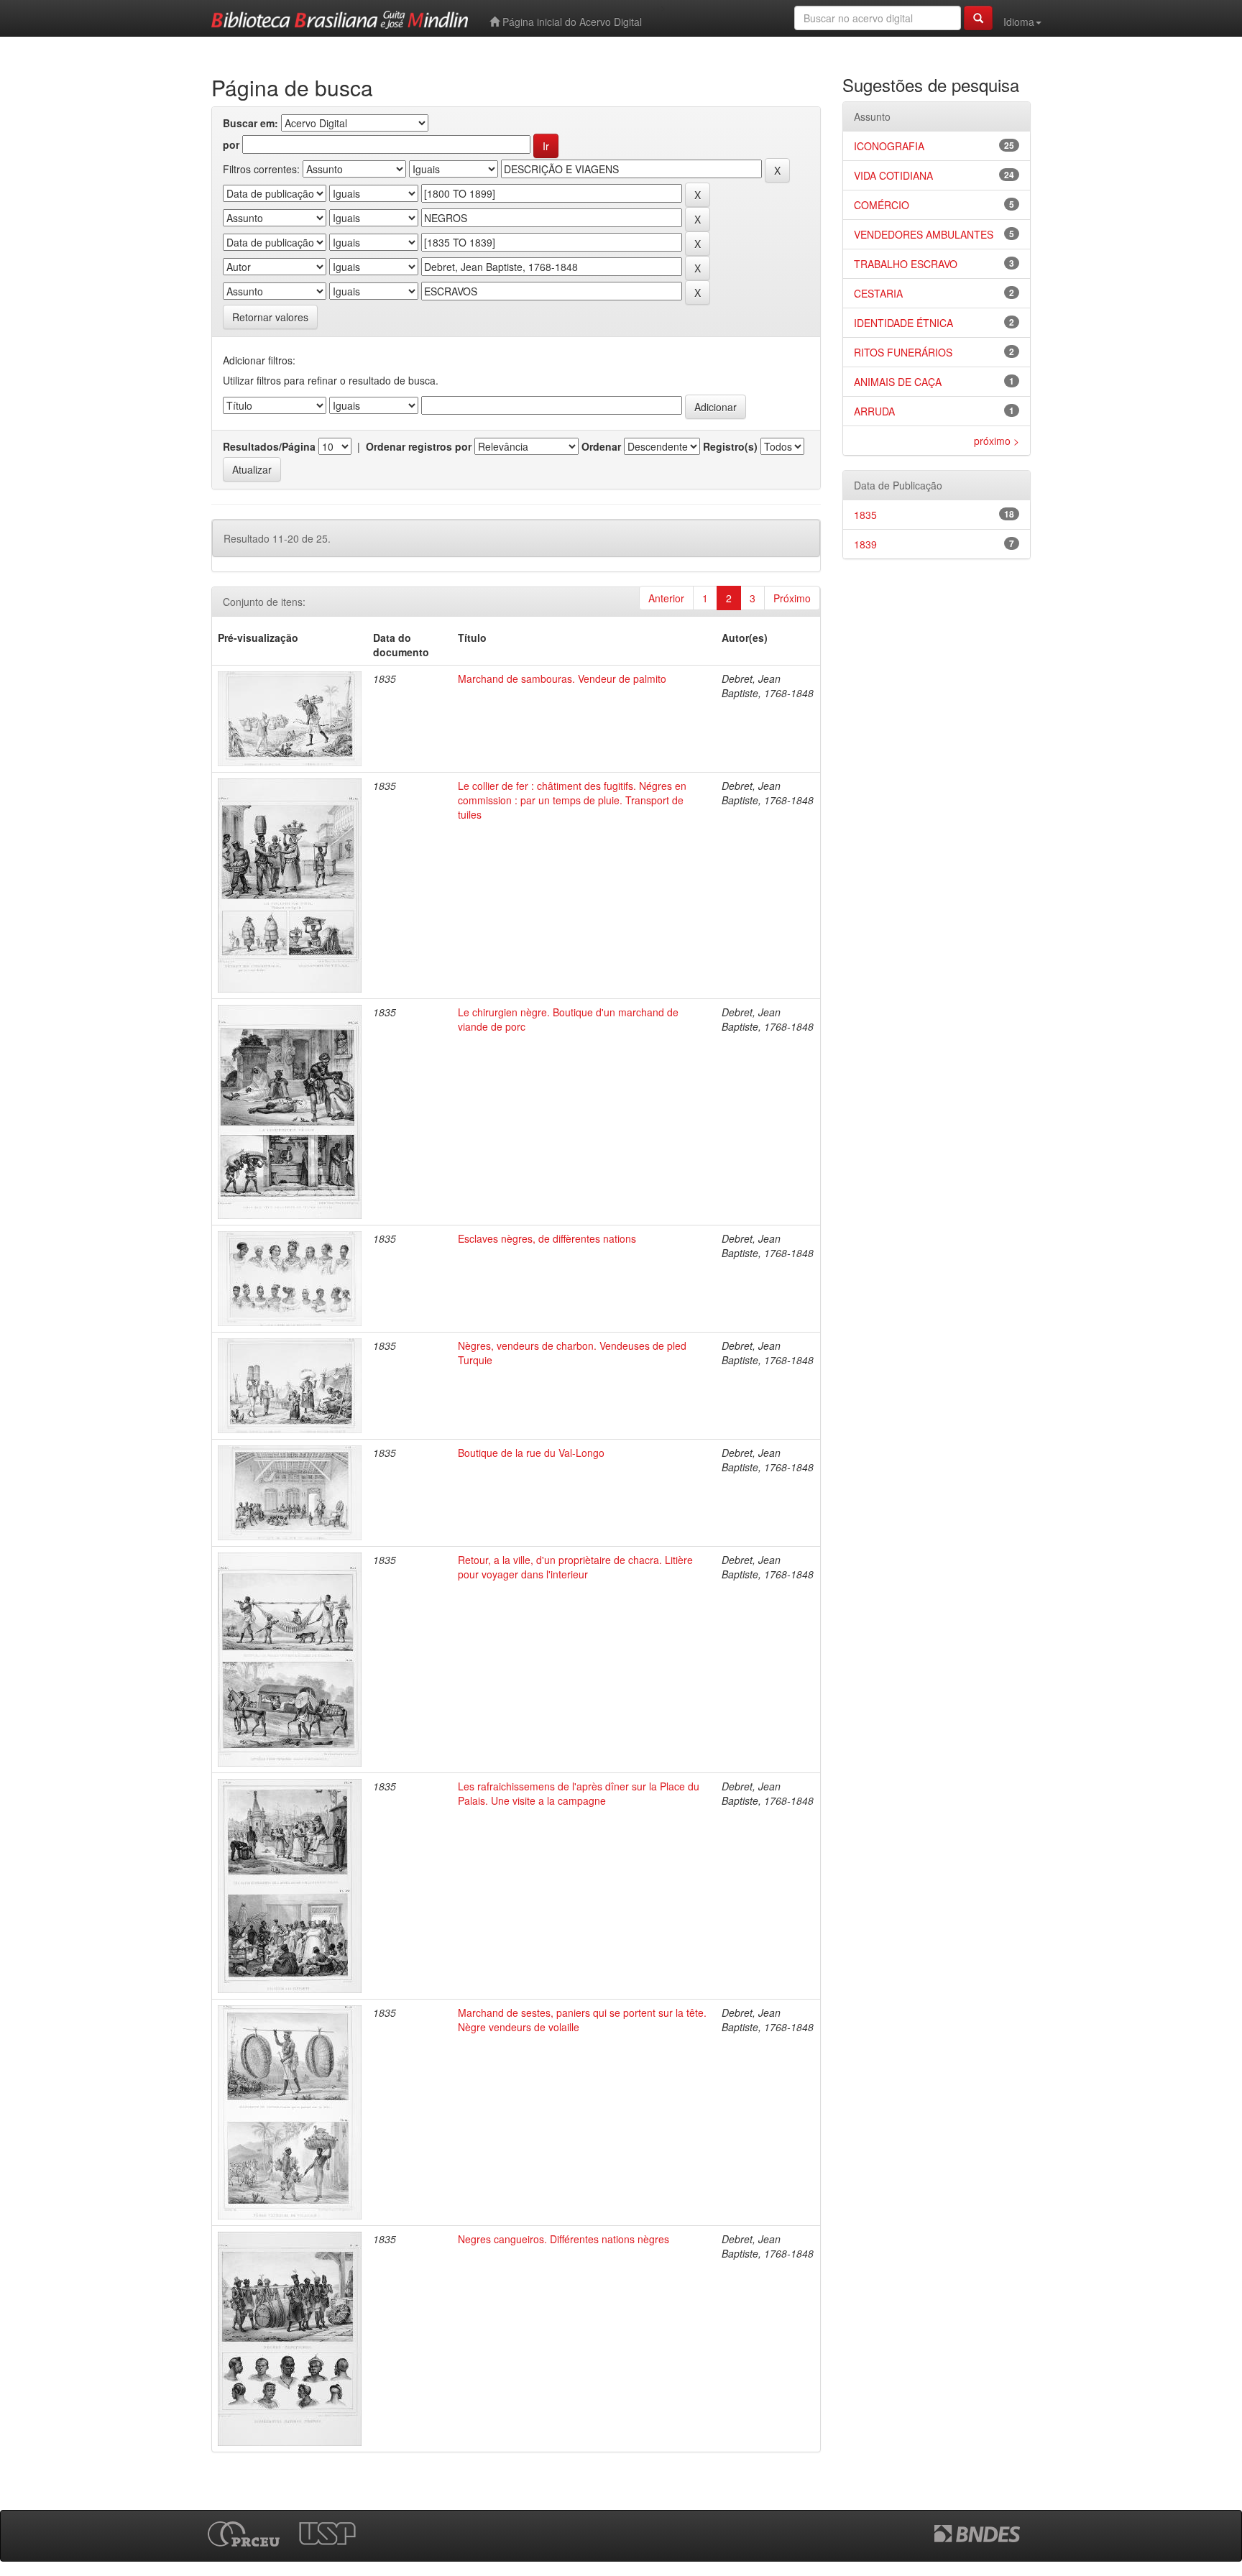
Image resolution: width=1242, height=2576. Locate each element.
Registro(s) (730, 446)
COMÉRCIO (882, 205)
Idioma (1019, 22)
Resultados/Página (269, 446)
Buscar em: (250, 123)
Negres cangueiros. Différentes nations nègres (563, 2239)
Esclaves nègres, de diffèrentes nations (547, 1238)
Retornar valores (270, 317)
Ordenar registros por (419, 446)
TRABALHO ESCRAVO (906, 264)
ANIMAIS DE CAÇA (898, 382)
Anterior (666, 598)
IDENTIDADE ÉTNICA (903, 323)
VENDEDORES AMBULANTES (924, 234)
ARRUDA (874, 411)
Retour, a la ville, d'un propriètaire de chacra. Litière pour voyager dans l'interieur (575, 1567)
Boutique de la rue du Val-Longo (531, 1453)
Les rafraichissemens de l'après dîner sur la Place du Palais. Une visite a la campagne (579, 1793)
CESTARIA (878, 293)
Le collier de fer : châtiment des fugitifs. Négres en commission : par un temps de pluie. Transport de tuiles (572, 800)
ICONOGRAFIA (889, 146)
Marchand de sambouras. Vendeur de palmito (562, 678)
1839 (865, 544)
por (231, 144)
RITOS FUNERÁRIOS (903, 352)
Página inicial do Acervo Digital (571, 22)
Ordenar (601, 446)
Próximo (792, 598)
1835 (865, 515)
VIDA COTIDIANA (893, 175)
